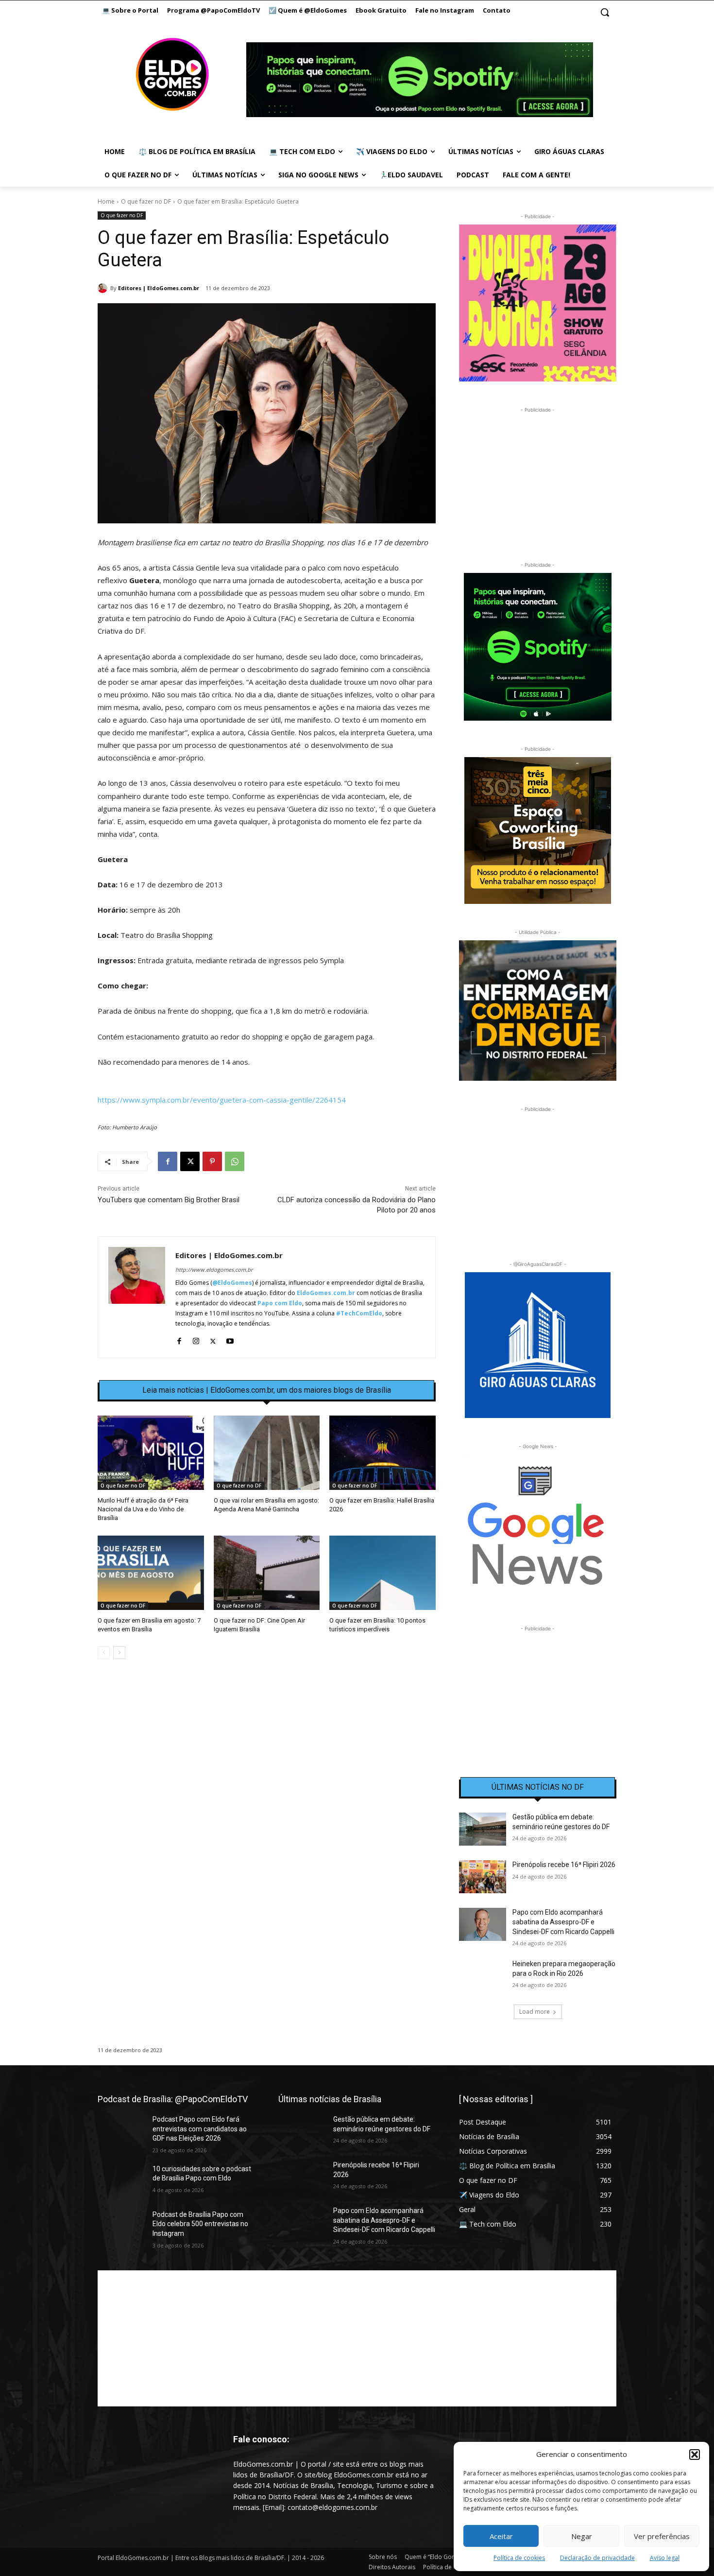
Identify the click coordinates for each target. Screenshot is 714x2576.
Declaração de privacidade (597, 2558)
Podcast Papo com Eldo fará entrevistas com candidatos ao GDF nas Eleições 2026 (200, 2129)
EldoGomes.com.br (326, 1293)
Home (106, 201)
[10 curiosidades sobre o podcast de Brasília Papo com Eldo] (121, 2181)
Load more (535, 2012)
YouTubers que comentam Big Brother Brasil (169, 1200)
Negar (582, 2536)
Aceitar (501, 2536)
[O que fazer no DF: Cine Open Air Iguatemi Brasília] (267, 1573)
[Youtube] (230, 1339)
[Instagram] (196, 1339)
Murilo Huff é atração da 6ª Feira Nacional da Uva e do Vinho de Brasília (143, 1509)
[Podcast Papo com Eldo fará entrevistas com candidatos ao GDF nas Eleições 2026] (121, 2131)
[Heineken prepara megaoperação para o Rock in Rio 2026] (483, 1976)
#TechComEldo (359, 1313)
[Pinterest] (212, 1161)
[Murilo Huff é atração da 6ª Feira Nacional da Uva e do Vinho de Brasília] (151, 1453)
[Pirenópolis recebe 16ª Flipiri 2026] (483, 1877)
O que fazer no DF (146, 201)
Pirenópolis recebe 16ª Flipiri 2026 (564, 1865)
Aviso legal (665, 2558)
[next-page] (119, 1653)
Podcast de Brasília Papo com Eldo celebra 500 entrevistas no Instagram (200, 2224)
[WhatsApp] (235, 1161)
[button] (695, 2455)
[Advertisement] (267, 1750)
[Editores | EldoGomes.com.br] (104, 288)
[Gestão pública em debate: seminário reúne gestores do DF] (483, 1829)
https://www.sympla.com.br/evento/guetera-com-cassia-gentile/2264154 (222, 1100)
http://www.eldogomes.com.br (214, 1270)
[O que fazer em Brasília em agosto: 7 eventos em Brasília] (151, 1573)
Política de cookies (519, 2558)
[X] (190, 1161)
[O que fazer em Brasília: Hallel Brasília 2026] (382, 1453)
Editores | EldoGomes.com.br (159, 288)
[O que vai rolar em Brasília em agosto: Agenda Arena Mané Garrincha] (267, 1453)
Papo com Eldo (280, 1303)
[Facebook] (168, 1161)
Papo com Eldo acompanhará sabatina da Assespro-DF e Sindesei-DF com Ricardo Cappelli (563, 1922)
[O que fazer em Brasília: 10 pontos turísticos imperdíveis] (382, 1573)
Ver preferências (662, 2536)
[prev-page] (104, 1653)
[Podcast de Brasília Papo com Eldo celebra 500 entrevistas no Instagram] (121, 2227)
